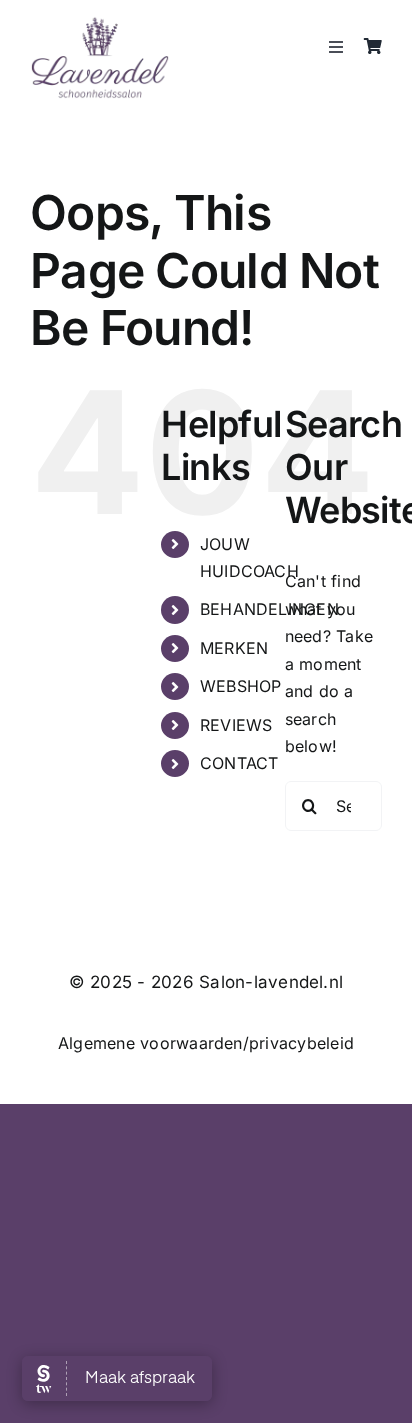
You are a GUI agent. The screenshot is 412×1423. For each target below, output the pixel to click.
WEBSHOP (241, 686)
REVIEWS (236, 725)
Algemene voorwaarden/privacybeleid (206, 1043)
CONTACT (239, 763)
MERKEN (234, 648)
